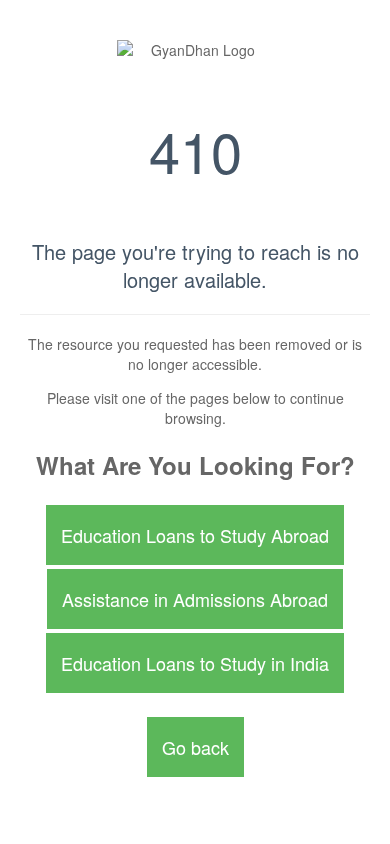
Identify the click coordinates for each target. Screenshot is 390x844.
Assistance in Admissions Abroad (195, 599)
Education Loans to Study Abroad (195, 535)
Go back (195, 747)
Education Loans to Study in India (195, 663)
